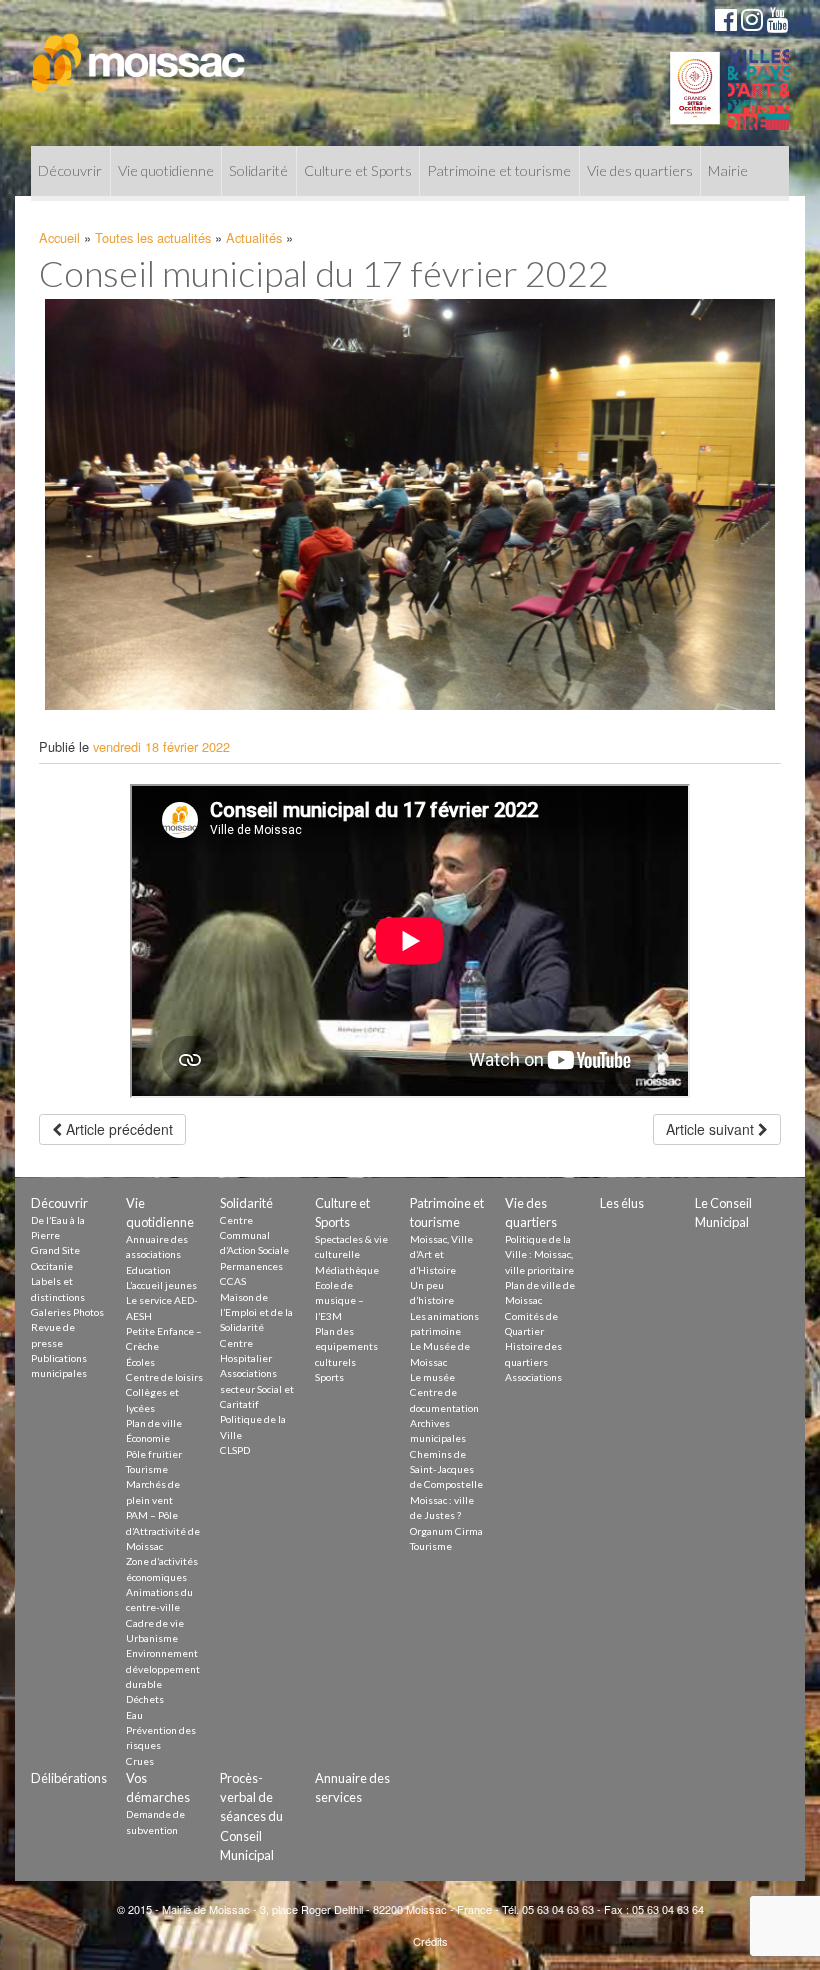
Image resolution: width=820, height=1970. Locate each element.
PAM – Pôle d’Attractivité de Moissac (163, 1530)
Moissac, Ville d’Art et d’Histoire (441, 1254)
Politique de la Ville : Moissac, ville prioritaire (539, 1254)
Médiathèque (347, 1270)
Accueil (59, 237)
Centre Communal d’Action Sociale (254, 1235)
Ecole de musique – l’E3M (339, 1300)
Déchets (145, 1699)
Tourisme (147, 1469)
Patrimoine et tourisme (499, 170)
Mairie (728, 170)
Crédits (430, 1941)
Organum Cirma (446, 1531)
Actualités (254, 237)
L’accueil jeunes (161, 1285)
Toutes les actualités (153, 237)
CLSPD (235, 1450)
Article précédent (117, 1129)
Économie (148, 1438)
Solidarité (258, 170)
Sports (329, 1377)
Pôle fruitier (154, 1454)
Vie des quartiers (640, 170)
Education (148, 1270)
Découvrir (70, 170)
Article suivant (712, 1129)
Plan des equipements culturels (346, 1346)
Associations (533, 1377)
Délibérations (69, 1778)
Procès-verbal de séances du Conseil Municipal (251, 1816)
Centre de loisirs (164, 1377)
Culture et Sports (358, 170)
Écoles (140, 1362)
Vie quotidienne (166, 170)
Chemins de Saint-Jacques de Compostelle (446, 1469)
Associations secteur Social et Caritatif (257, 1388)
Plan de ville (154, 1423)
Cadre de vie (155, 1623)
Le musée (432, 1377)
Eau (134, 1715)
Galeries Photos (67, 1312)
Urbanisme (152, 1638)
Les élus (622, 1203)
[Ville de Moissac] (139, 53)
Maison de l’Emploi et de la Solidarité (256, 1312)
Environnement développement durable (163, 1668)
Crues (140, 1761)
